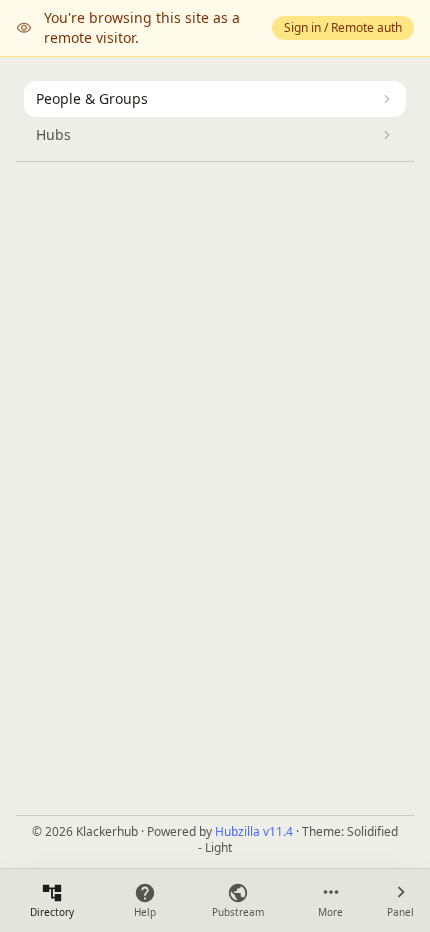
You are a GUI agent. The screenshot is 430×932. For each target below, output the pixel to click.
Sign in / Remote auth (343, 27)
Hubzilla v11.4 (254, 831)
